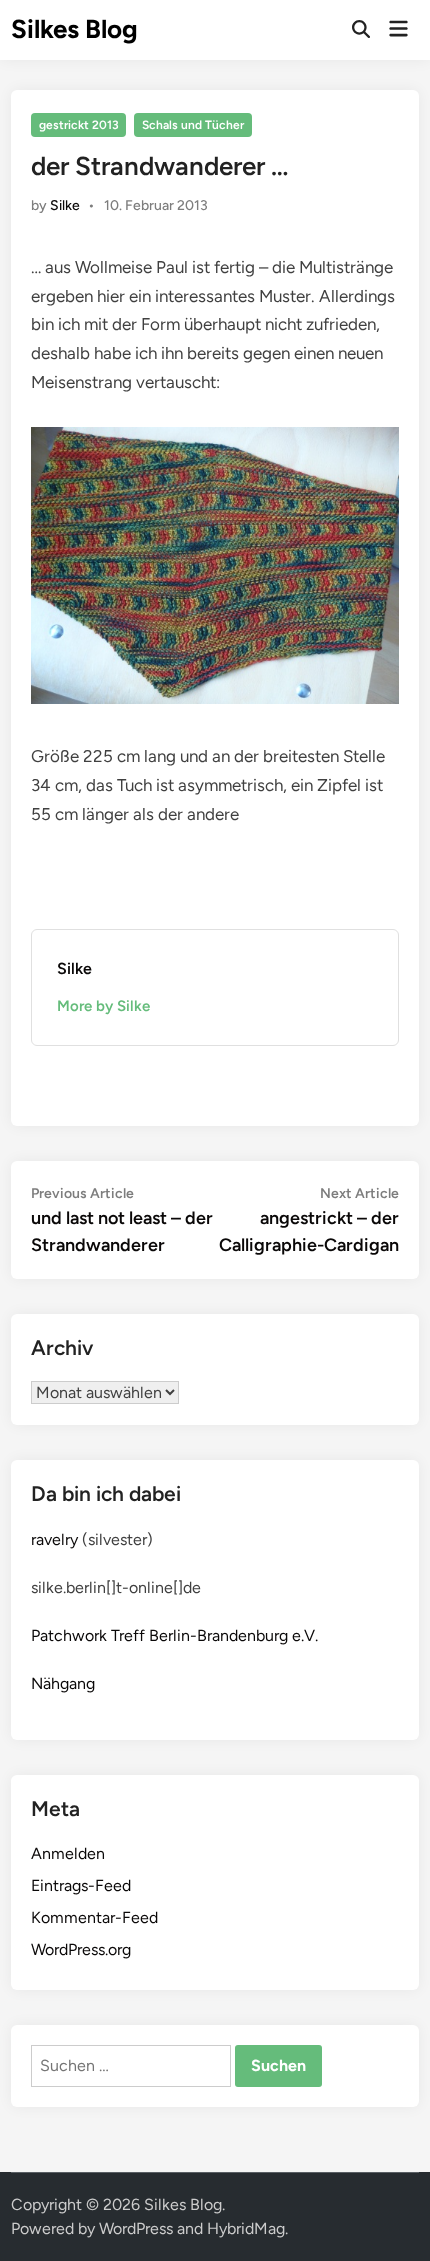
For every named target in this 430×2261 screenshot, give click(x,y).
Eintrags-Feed (81, 1885)
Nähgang (63, 1683)
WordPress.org (81, 1949)
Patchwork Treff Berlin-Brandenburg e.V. (174, 1635)
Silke (65, 205)
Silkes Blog (74, 29)
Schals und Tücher (193, 125)
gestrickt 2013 (79, 125)
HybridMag (246, 2228)
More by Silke (103, 1006)
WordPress (136, 2228)
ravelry (54, 1539)
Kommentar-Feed (94, 1917)
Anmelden (68, 1853)
